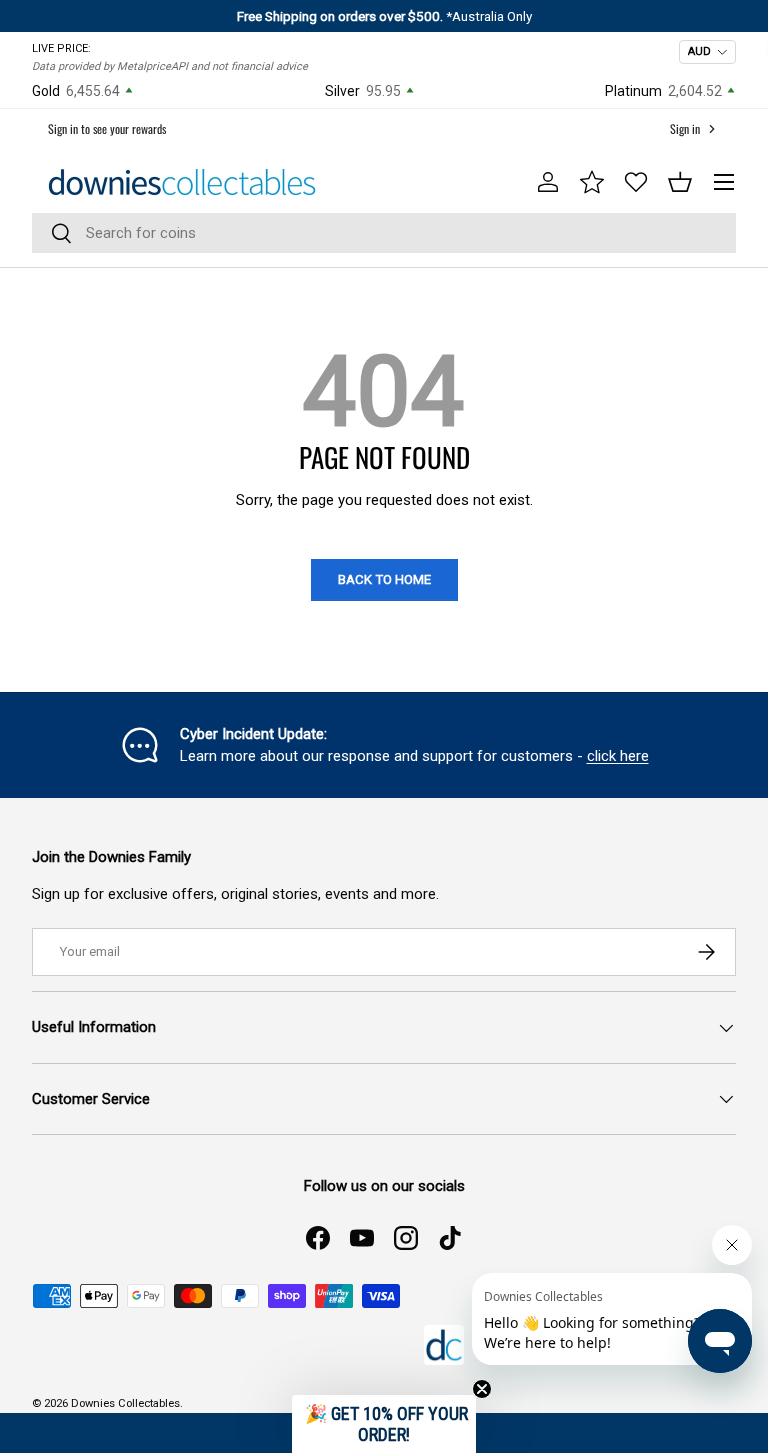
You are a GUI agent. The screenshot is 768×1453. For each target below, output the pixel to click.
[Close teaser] (482, 1389)
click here (618, 756)
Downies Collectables (125, 1403)
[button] (680, 182)
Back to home (384, 579)
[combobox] (384, 233)
